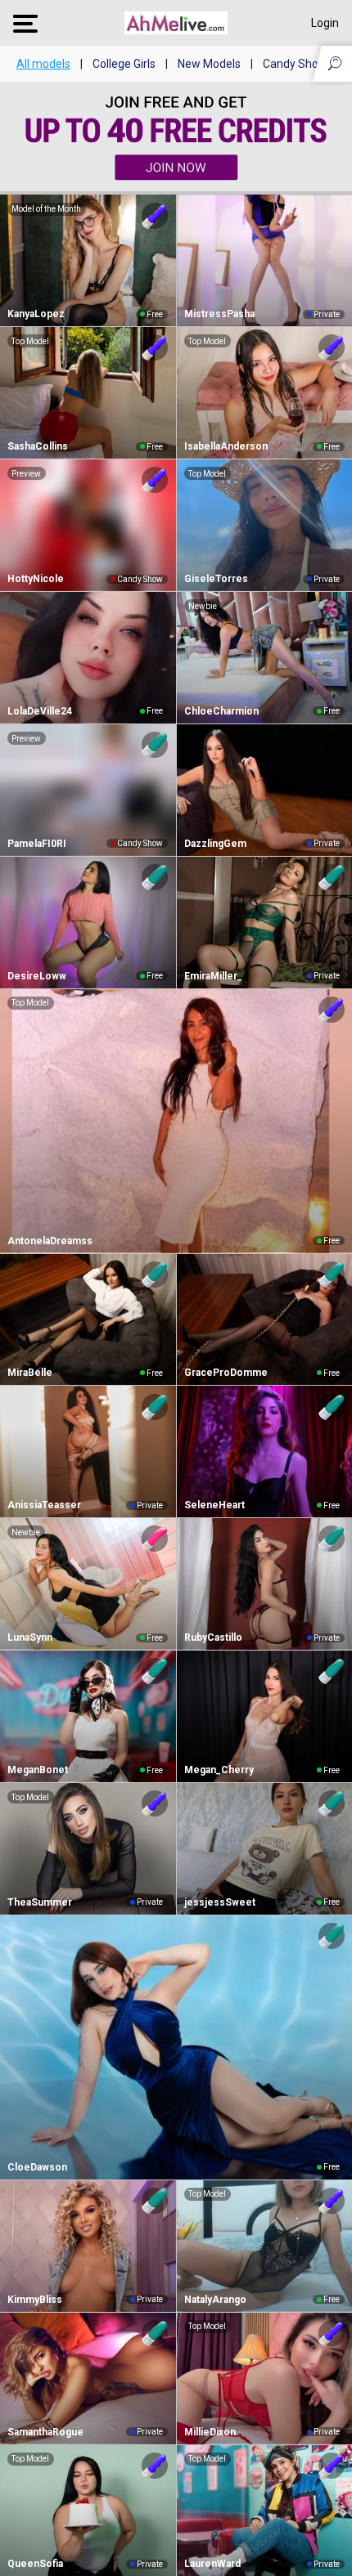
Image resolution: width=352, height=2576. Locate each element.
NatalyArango (215, 2300)
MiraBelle (30, 1373)
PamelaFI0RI (37, 844)
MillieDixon (210, 2432)
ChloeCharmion (221, 711)
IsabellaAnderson (226, 446)
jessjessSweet (220, 1902)
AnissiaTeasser (44, 1505)
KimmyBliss (35, 2300)
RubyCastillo (213, 1637)
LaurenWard (212, 2564)
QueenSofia (35, 2564)
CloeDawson (37, 2167)
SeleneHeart (214, 1505)
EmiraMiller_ (213, 976)
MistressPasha (219, 314)
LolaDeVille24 (40, 711)
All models (43, 64)
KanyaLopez (36, 314)
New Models (209, 64)
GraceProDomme (226, 1373)
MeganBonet (38, 1770)
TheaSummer (40, 1902)
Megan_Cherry (219, 1770)
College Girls (124, 64)
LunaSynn (30, 1637)
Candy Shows (298, 64)
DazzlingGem (215, 844)
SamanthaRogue (45, 2432)
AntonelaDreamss (50, 1241)
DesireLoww (37, 976)
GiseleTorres (216, 579)
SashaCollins (38, 446)
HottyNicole (36, 579)
